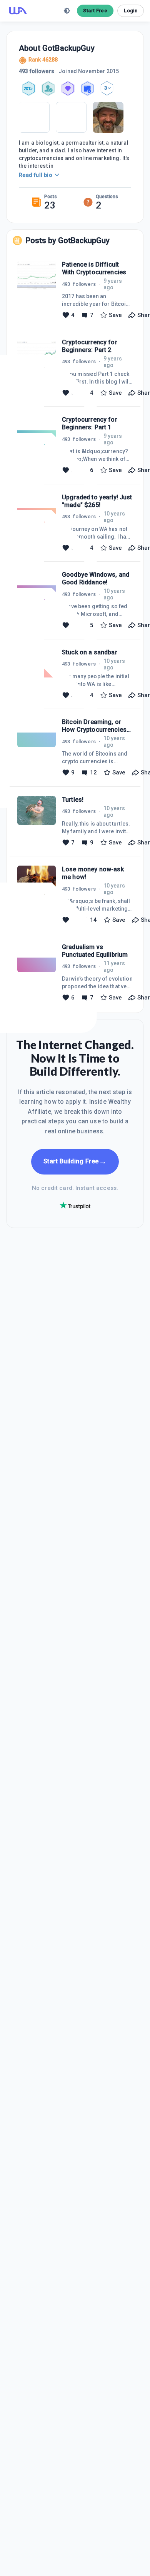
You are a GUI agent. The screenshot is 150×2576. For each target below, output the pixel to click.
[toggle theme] (67, 11)
